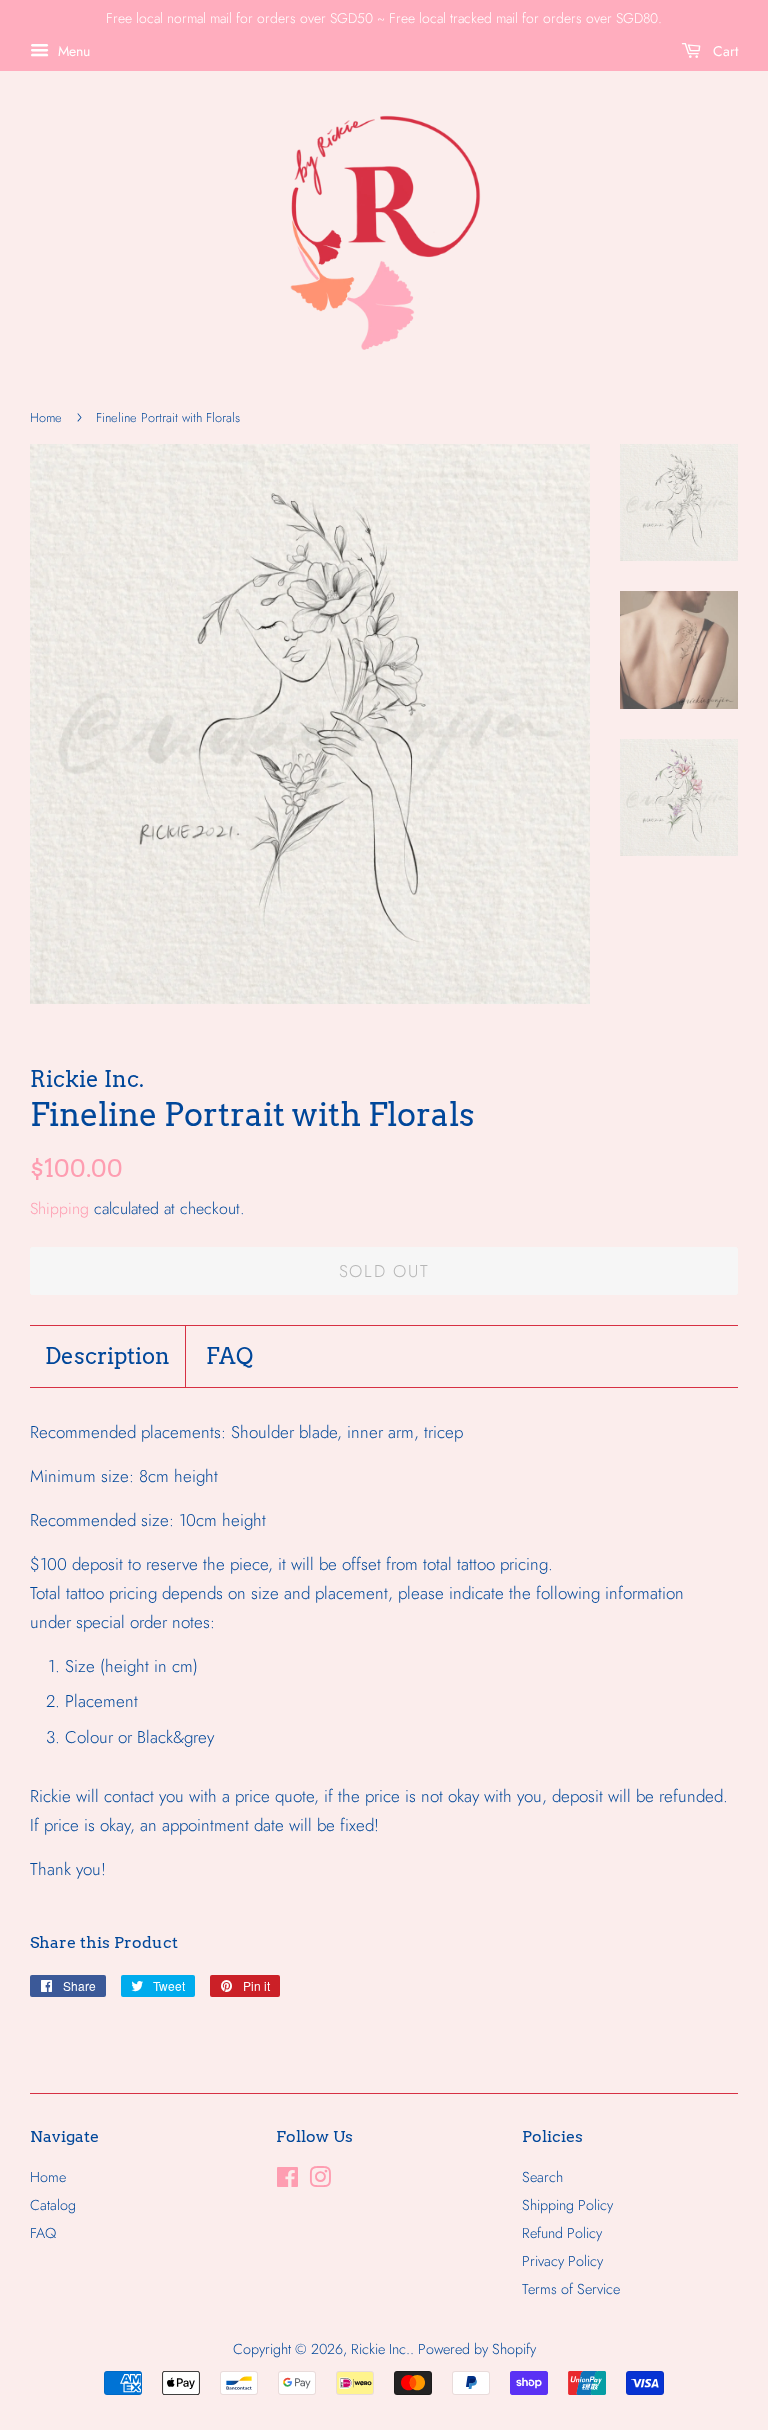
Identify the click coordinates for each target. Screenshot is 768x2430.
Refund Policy (562, 2233)
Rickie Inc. (380, 2349)
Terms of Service (571, 2289)
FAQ (229, 1356)
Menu (72, 51)
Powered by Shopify (477, 2349)
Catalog (53, 2205)
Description (107, 1356)
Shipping (59, 1208)
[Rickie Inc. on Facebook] (287, 2181)
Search (542, 2177)
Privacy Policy (562, 2261)
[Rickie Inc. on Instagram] (320, 2181)
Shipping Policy (567, 2205)
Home (46, 417)
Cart (723, 51)
